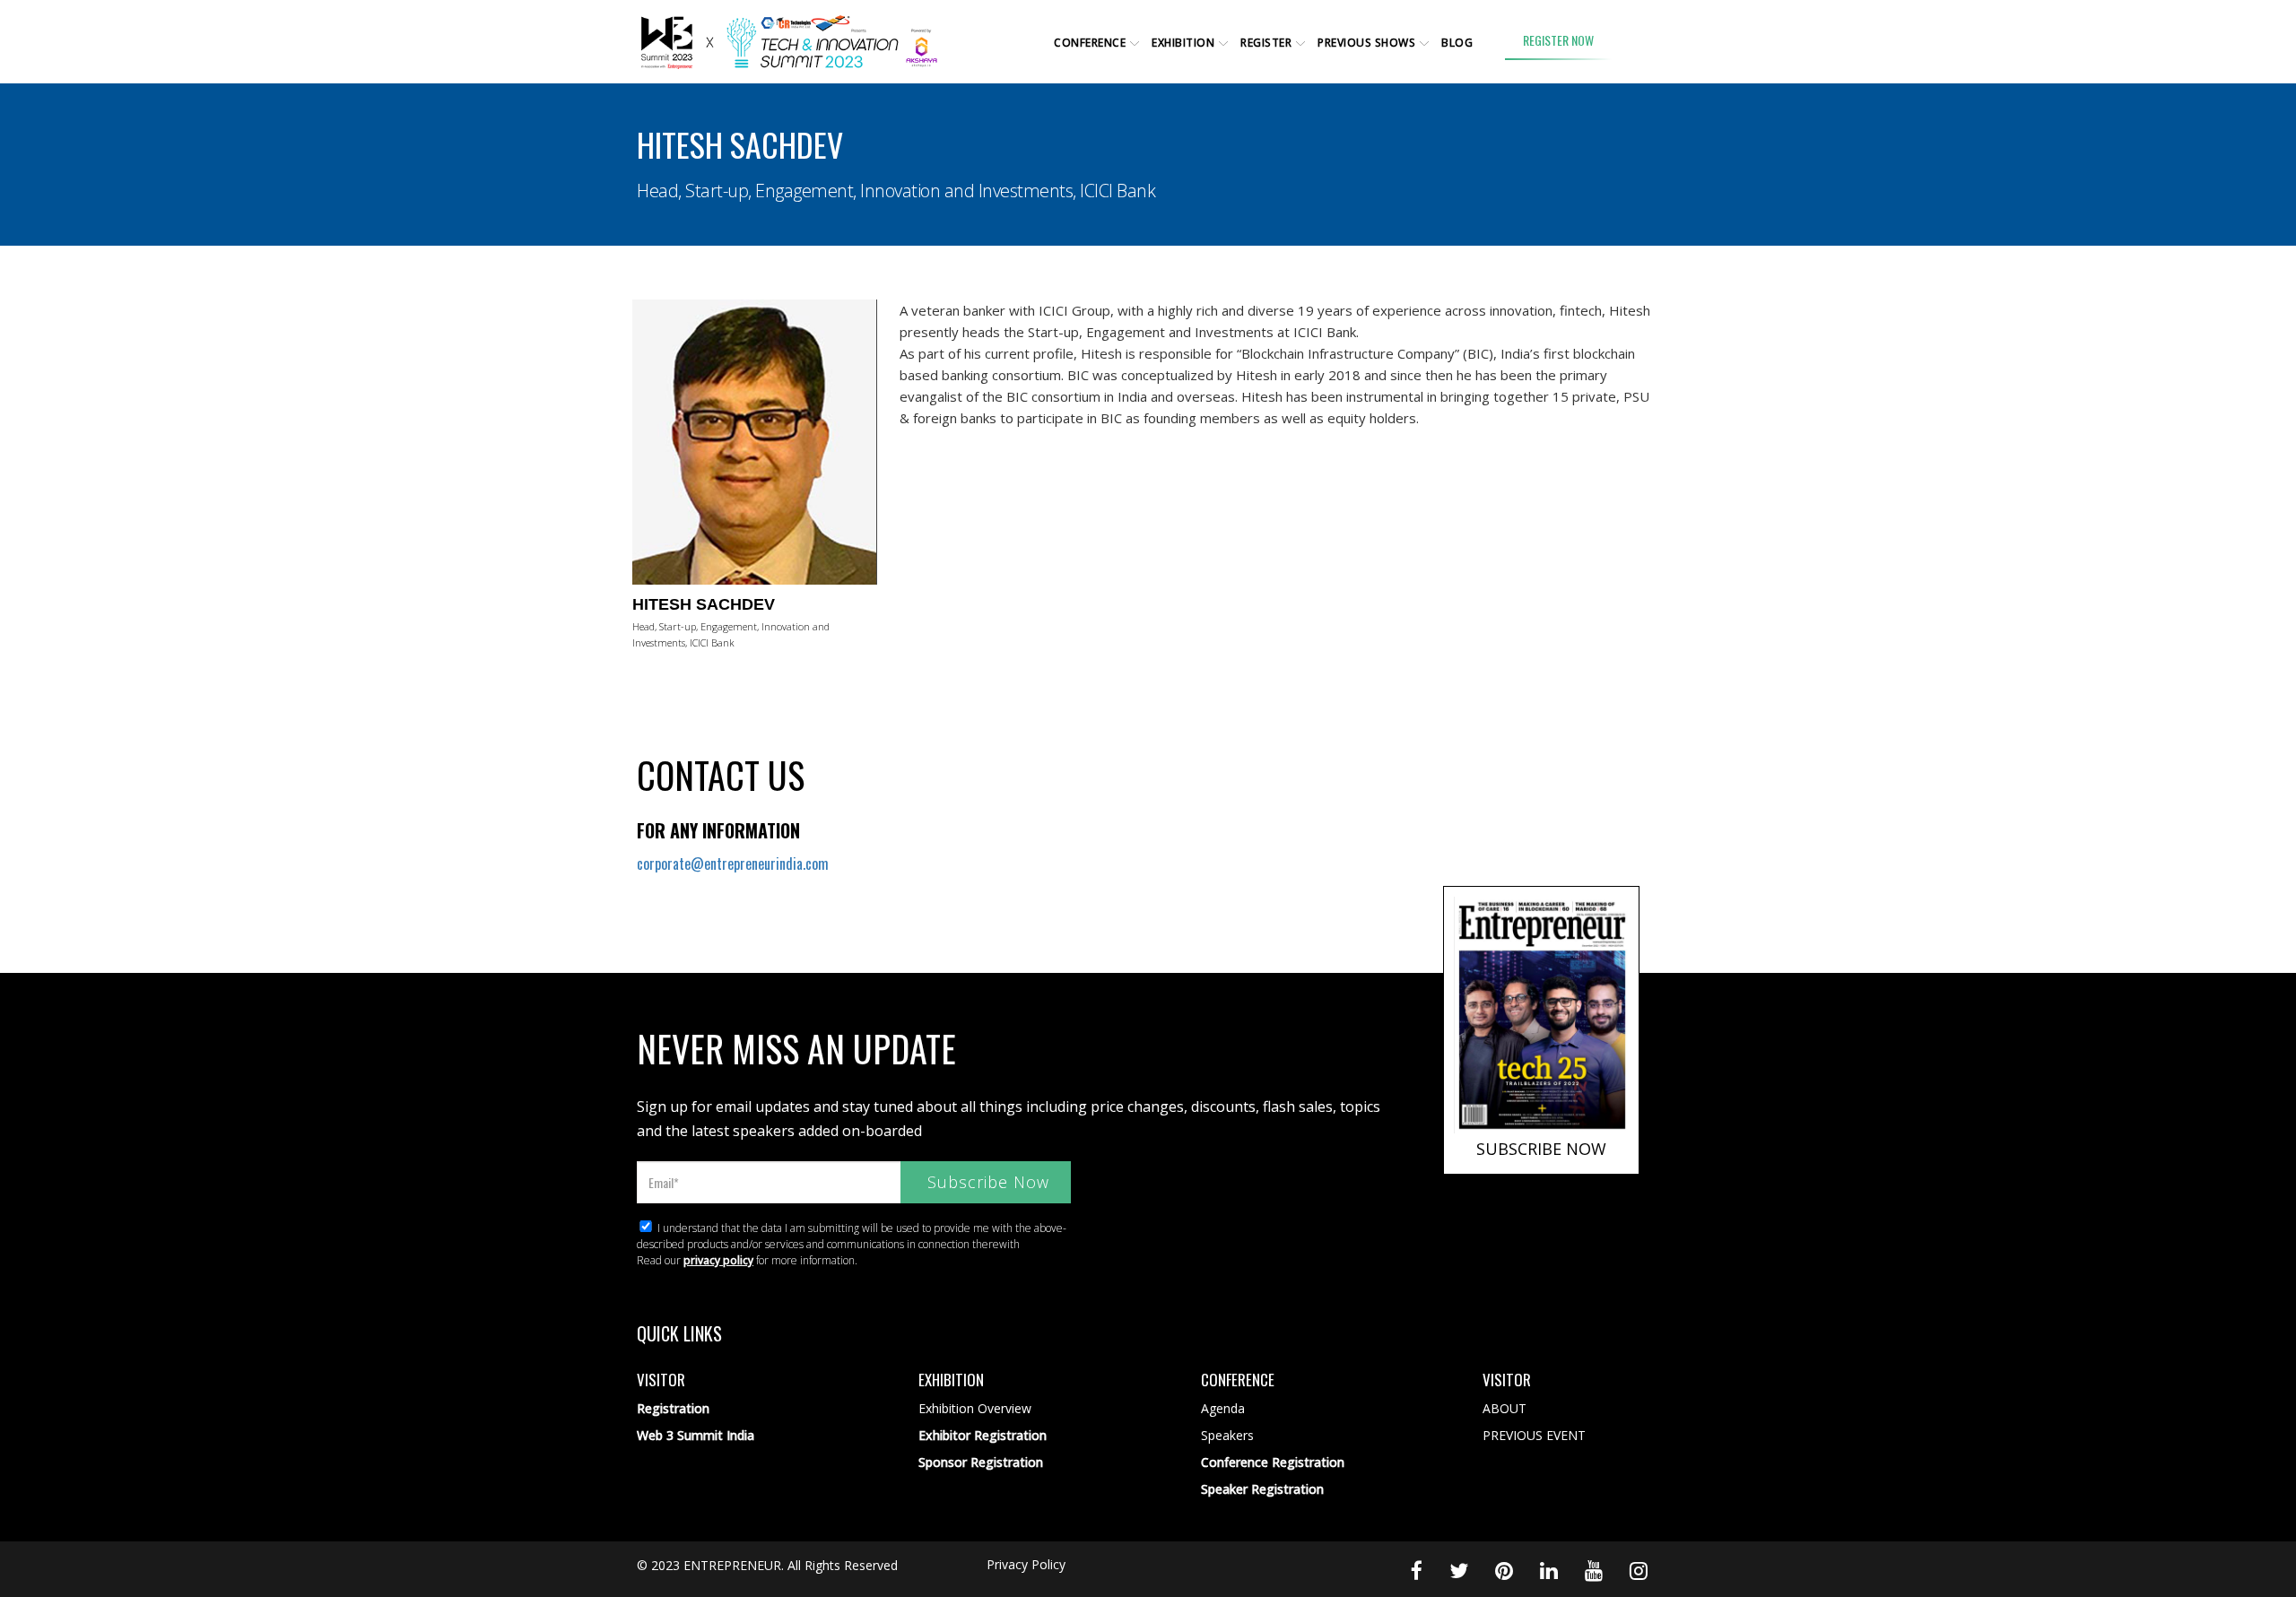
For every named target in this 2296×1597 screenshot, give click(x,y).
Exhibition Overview (975, 1408)
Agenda (1223, 1408)
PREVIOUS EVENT (1534, 1435)
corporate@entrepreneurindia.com (733, 864)
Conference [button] (1090, 43)
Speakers (1227, 1435)
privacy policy (718, 1260)
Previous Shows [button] (1366, 43)
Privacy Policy (1026, 1564)
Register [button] (1266, 43)
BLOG (1457, 43)
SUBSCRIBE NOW (1541, 1149)
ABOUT (1505, 1408)
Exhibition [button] (1183, 43)
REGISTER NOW (1558, 40)
